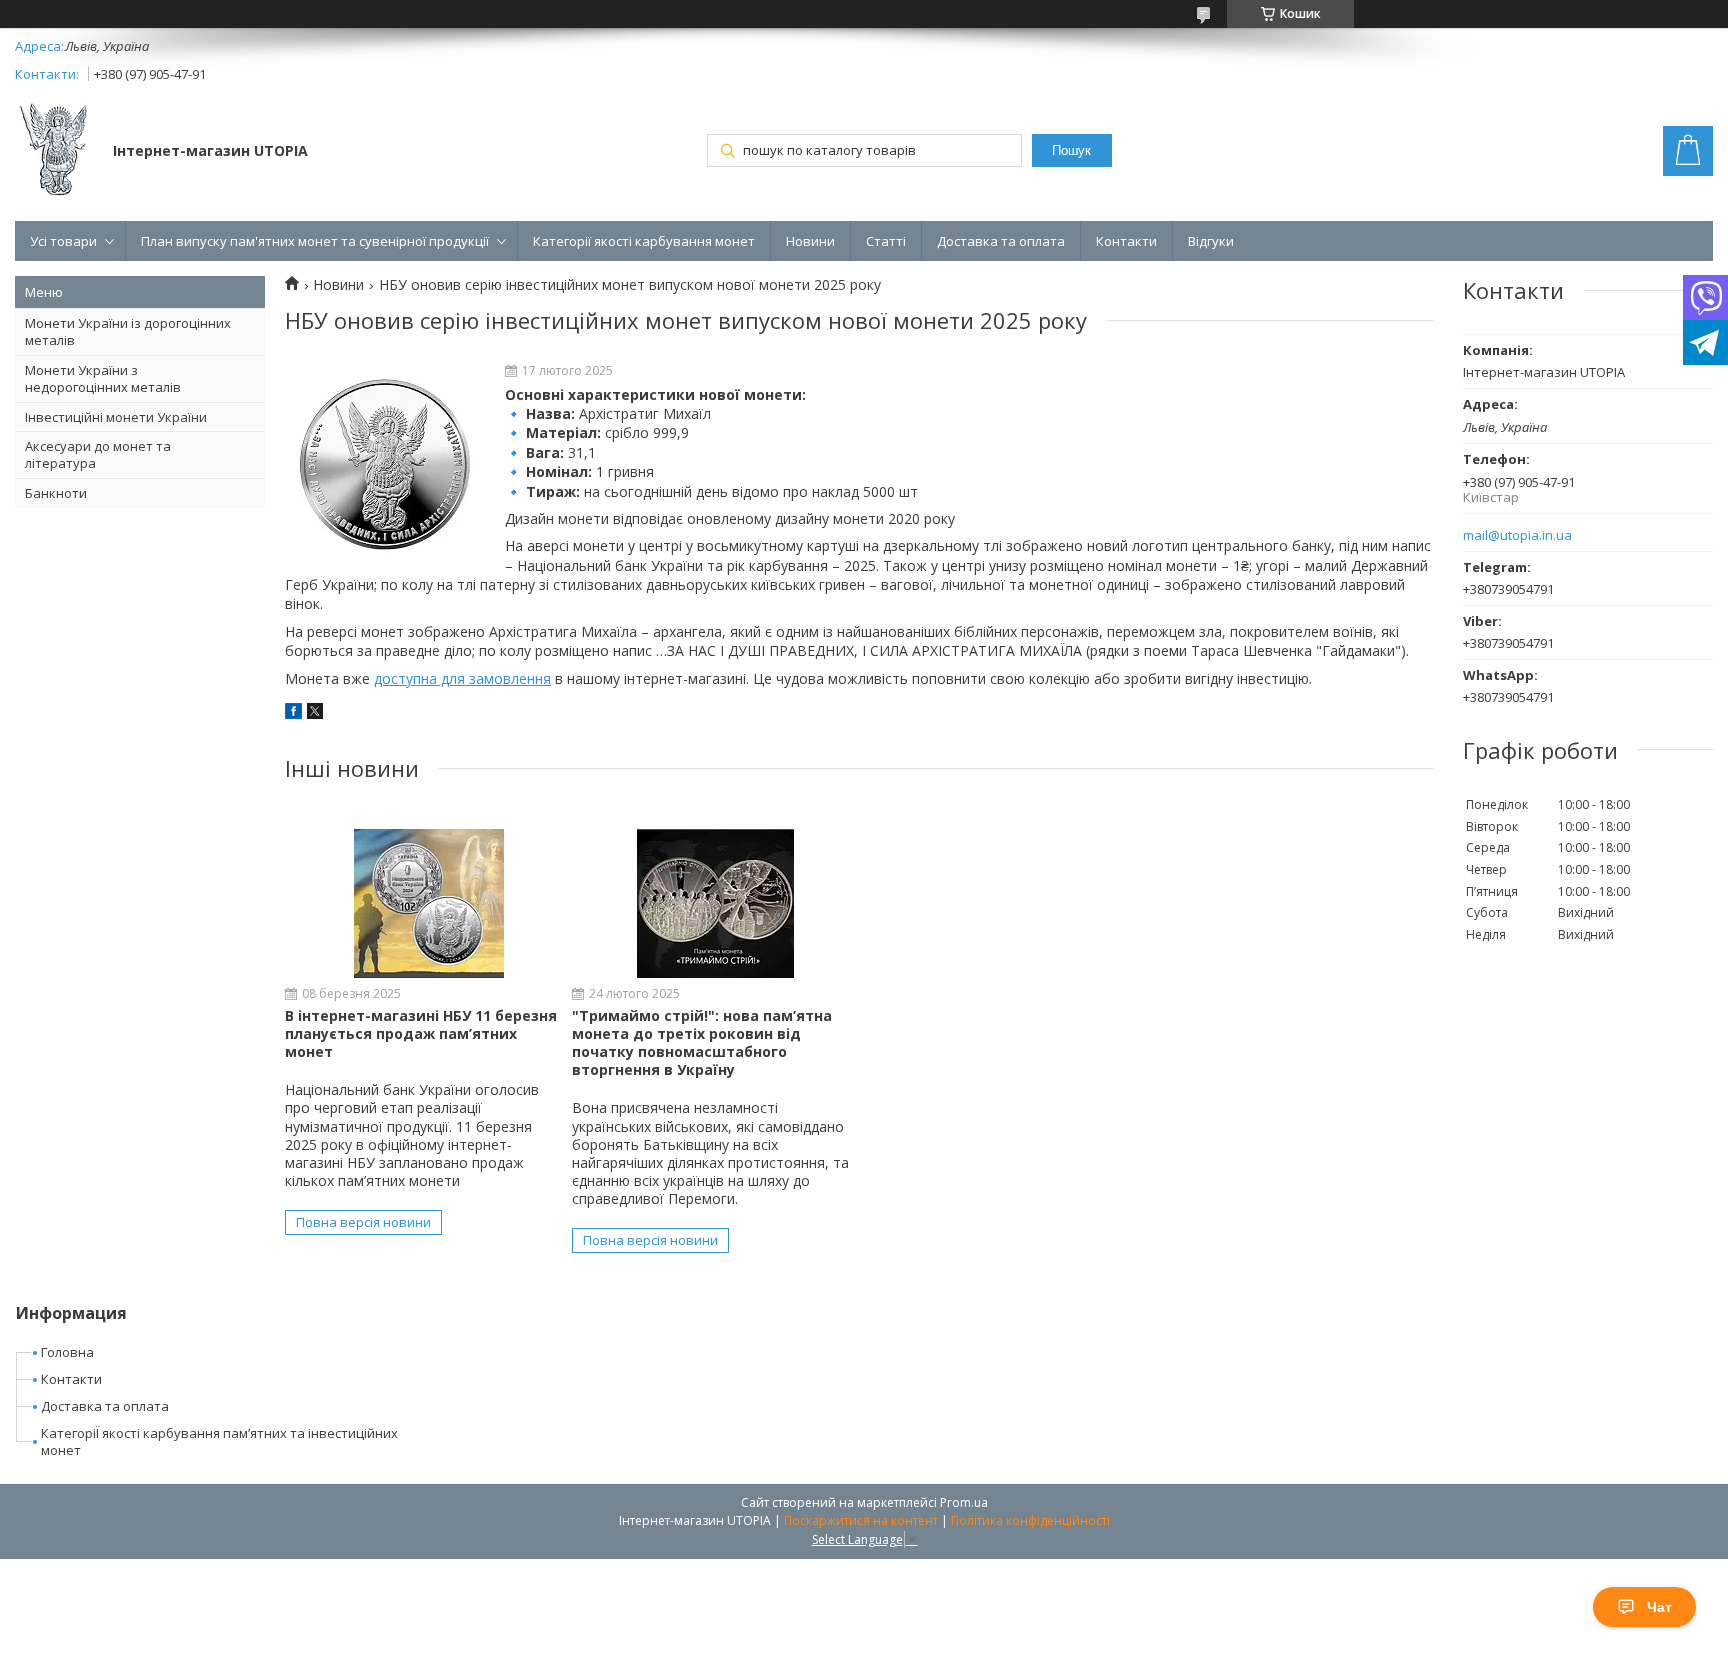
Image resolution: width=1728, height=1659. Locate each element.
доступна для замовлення (462, 678)
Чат (1659, 1607)
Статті (886, 241)
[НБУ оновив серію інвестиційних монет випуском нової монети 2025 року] (385, 465)
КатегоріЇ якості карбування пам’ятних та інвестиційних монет (219, 1441)
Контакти (1126, 241)
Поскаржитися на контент (861, 1520)
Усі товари (63, 241)
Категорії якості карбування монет (644, 241)
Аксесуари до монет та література (98, 454)
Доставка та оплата (1001, 241)
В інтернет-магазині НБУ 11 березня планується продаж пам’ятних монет (421, 1033)
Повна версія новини (363, 1222)
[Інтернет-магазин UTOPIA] (54, 152)
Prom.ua (964, 1502)
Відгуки (1211, 241)
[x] (315, 713)
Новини (810, 241)
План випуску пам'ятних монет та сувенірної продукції (315, 241)
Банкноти (56, 493)
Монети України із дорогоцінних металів (128, 331)
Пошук (1071, 150)
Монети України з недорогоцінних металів (103, 378)
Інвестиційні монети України (116, 417)
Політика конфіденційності (1030, 1520)
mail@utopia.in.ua (1517, 535)
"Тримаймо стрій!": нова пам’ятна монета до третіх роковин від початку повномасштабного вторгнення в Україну (702, 1043)
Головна (67, 1352)
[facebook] (293, 713)
